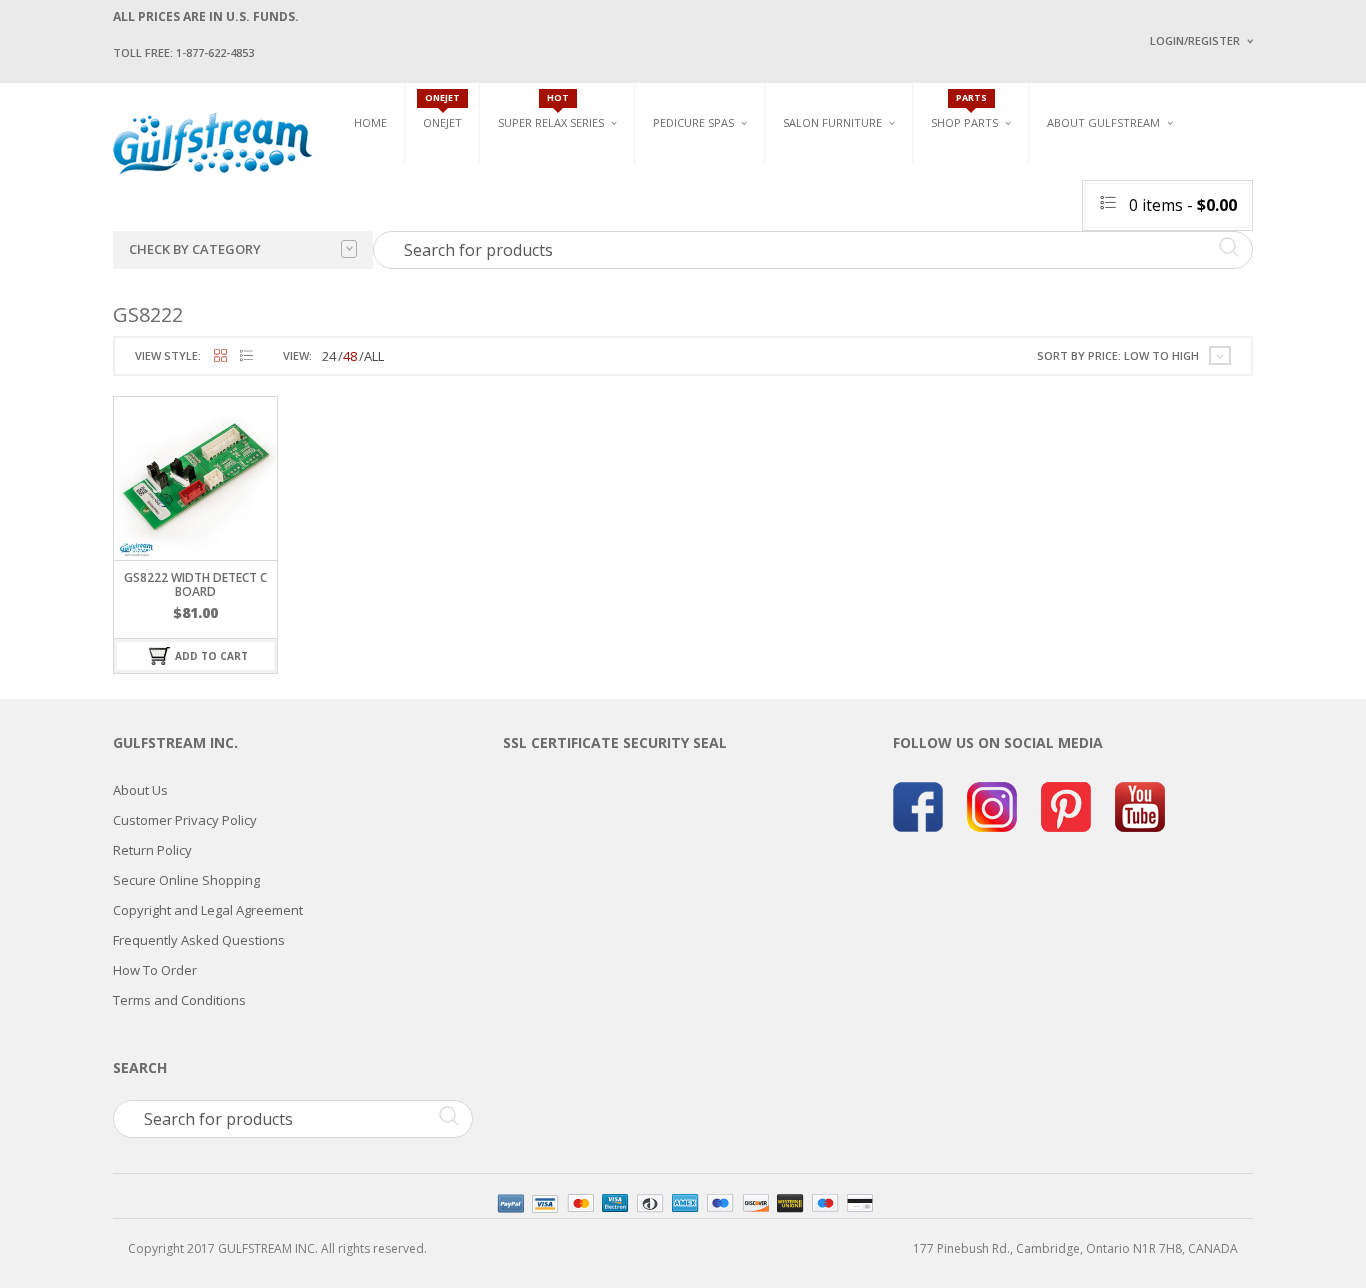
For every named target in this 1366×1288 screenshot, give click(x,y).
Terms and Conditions (179, 1000)
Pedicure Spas (693, 122)
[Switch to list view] (246, 356)
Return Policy (152, 850)
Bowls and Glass (982, 166)
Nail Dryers (1018, 290)
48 (350, 356)
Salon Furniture (832, 122)
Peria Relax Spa (543, 282)
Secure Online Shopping (186, 880)
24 (329, 356)
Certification (1112, 287)
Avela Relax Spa (544, 166)
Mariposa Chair (899, 220)
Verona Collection (1044, 166)
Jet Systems (965, 212)
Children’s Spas (903, 166)
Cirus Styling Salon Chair (861, 210)
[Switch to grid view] (220, 356)
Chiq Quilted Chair (1240, 233)
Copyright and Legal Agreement (208, 910)
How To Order (155, 970)
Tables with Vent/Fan (1047, 197)
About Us (140, 790)
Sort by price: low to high (1118, 355)
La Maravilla (692, 290)
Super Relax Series (551, 122)
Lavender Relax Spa (555, 189)
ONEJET (442, 122)
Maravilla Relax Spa (558, 212)
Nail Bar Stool (1228, 280)
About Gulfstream (1103, 122)
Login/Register (1195, 40)
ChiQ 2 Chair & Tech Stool (1261, 257)
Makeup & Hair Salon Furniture (851, 173)
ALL (374, 356)
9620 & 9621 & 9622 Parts (1001, 282)
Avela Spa (682, 197)
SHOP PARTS (964, 122)
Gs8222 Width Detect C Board (195, 584)
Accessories (967, 189)
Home (370, 122)
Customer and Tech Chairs (1247, 173)
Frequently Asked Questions (199, 940)
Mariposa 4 (886, 197)
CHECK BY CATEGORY (195, 249)
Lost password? (1191, 290)
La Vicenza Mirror (837, 280)
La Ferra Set (1219, 210)
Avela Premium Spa (709, 220)
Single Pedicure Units (723, 166)
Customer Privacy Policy (185, 820)
